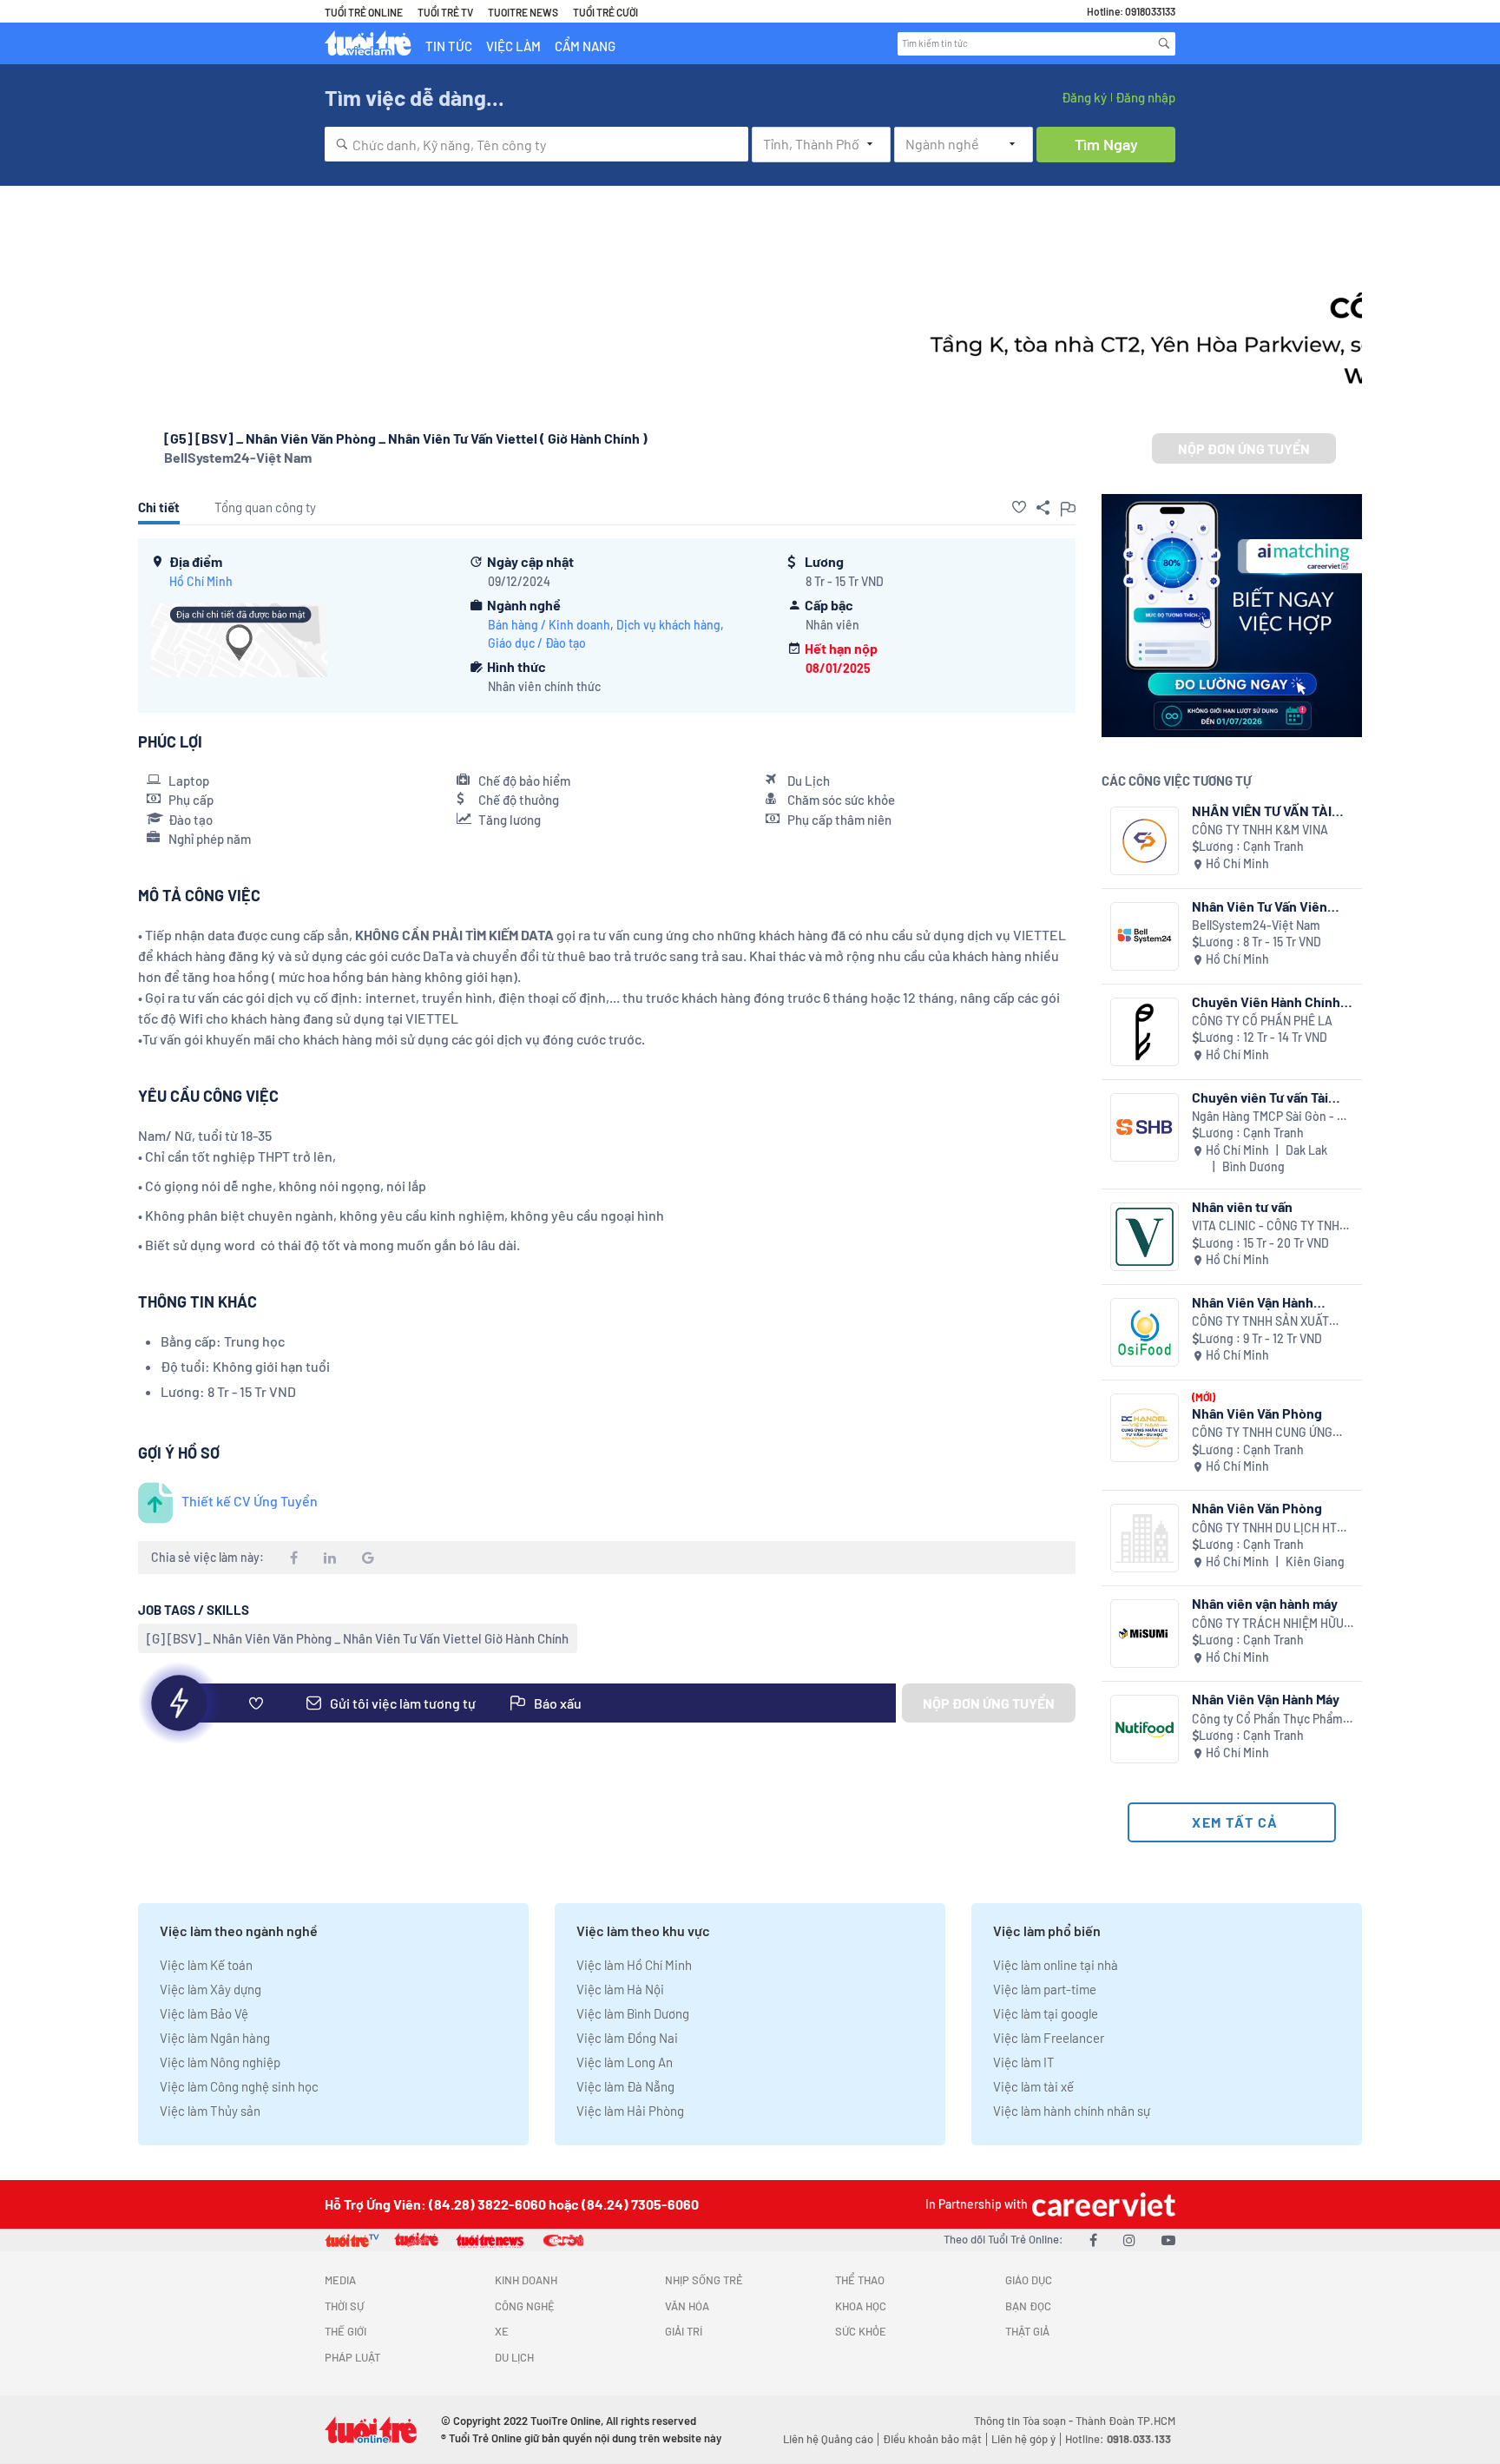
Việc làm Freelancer (1049, 2038)
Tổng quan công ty (265, 507)
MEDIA (340, 2280)
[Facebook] (1093, 2240)
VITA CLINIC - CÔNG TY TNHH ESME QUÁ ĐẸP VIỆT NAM (1270, 1226)
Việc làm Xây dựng (211, 1989)
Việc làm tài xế (1033, 2086)
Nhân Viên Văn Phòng (1257, 1413)
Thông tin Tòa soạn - (1025, 2421)
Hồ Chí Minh (201, 581)
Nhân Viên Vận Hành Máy (1266, 1699)
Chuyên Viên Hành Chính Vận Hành (1266, 1001)
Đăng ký (1084, 97)
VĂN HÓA (687, 2306)
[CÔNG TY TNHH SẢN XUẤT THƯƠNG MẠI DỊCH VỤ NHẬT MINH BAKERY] (1145, 1332)
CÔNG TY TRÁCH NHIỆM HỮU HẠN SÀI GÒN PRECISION (1268, 1624)
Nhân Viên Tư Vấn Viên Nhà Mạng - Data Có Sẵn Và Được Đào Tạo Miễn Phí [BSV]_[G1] (1272, 906)
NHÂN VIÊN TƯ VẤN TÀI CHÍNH (1262, 810)
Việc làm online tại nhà (1056, 1965)
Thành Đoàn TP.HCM (1125, 2421)
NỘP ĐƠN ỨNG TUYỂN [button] (1244, 448)
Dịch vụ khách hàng (668, 625)
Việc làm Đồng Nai (627, 2038)
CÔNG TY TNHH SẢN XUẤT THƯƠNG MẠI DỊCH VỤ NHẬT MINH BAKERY (1266, 1322)
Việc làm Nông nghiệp (220, 2062)
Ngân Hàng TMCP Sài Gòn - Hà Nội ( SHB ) (1271, 1117)
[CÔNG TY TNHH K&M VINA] (1145, 841)
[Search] (1164, 43)
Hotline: (1118, 2439)
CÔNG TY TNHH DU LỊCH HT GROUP (1264, 1528)
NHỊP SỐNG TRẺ (704, 2280)
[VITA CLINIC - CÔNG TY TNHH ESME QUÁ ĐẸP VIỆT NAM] (1145, 1237)
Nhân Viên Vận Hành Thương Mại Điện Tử (1253, 1302)
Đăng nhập (1145, 97)
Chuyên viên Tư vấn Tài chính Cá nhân (1260, 1097)
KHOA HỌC (861, 2306)
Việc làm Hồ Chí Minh (634, 1965)
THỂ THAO (860, 2280)
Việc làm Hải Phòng (630, 2111)
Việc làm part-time (1045, 1989)
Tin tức (449, 46)
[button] (1019, 507)
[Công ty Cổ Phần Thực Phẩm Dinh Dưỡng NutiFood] (1145, 1729)
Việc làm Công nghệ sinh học (239, 2086)
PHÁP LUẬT (352, 2357)
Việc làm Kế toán (206, 1965)
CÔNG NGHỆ (525, 2306)
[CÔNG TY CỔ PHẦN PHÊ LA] (1145, 1032)
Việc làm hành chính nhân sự (1072, 2111)
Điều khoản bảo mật (932, 2439)
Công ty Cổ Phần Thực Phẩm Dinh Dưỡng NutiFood (1267, 1720)
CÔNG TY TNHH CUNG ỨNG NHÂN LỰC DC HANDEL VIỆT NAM (1266, 1433)
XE (502, 2331)
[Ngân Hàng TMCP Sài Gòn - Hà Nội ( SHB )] (1145, 1127)
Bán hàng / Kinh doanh (549, 625)
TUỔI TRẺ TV (445, 12)
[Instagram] (1129, 2240)
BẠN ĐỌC (1028, 2306)
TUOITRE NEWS (523, 12)
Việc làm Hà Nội (620, 1989)
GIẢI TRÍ (684, 2331)
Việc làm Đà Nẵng (625, 2086)
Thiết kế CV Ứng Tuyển (250, 1501)
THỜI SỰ (344, 2306)
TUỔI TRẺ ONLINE (364, 12)
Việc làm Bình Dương (633, 2013)
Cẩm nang (585, 46)
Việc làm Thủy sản (210, 2111)
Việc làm (513, 46)
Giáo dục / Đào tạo (537, 643)
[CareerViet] (1102, 2204)
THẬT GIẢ (1027, 2331)
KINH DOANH (526, 2280)
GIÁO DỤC (1029, 2280)
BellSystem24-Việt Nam (238, 457)
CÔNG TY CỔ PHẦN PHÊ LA (1262, 1021)
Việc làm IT (1024, 2062)
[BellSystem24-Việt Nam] (1145, 936)
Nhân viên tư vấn (1242, 1206)
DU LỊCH (514, 2357)
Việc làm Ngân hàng (215, 2038)
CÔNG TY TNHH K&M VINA (1260, 830)
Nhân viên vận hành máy (1265, 1603)
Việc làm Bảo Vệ (204, 2013)
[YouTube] (1168, 2240)
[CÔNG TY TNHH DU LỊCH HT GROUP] (1145, 1538)
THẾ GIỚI (345, 2331)
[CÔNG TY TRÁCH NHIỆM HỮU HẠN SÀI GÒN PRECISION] (1145, 1634)
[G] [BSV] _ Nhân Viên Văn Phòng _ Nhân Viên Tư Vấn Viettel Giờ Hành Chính (358, 1638)
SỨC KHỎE (861, 2331)
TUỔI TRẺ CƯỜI (605, 12)
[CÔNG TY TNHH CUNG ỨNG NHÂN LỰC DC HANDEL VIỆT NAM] (1145, 1428)
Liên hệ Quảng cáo (828, 2439)
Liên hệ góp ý (1023, 2439)
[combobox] (536, 144)
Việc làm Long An (625, 2062)
